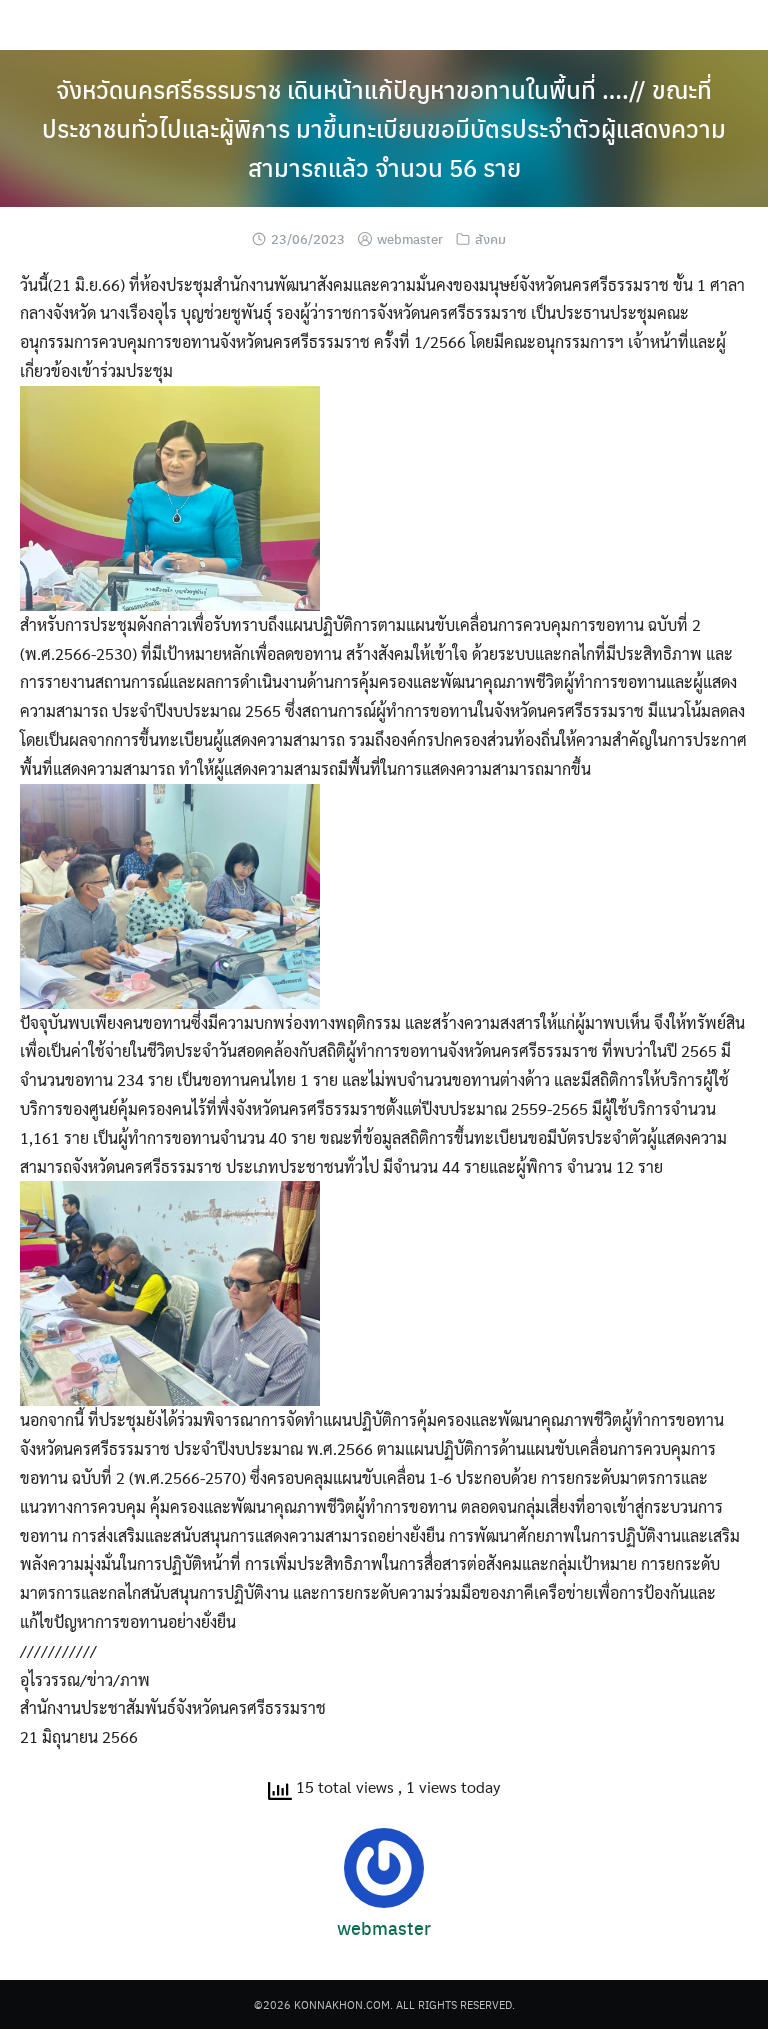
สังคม (490, 238)
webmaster (410, 238)
